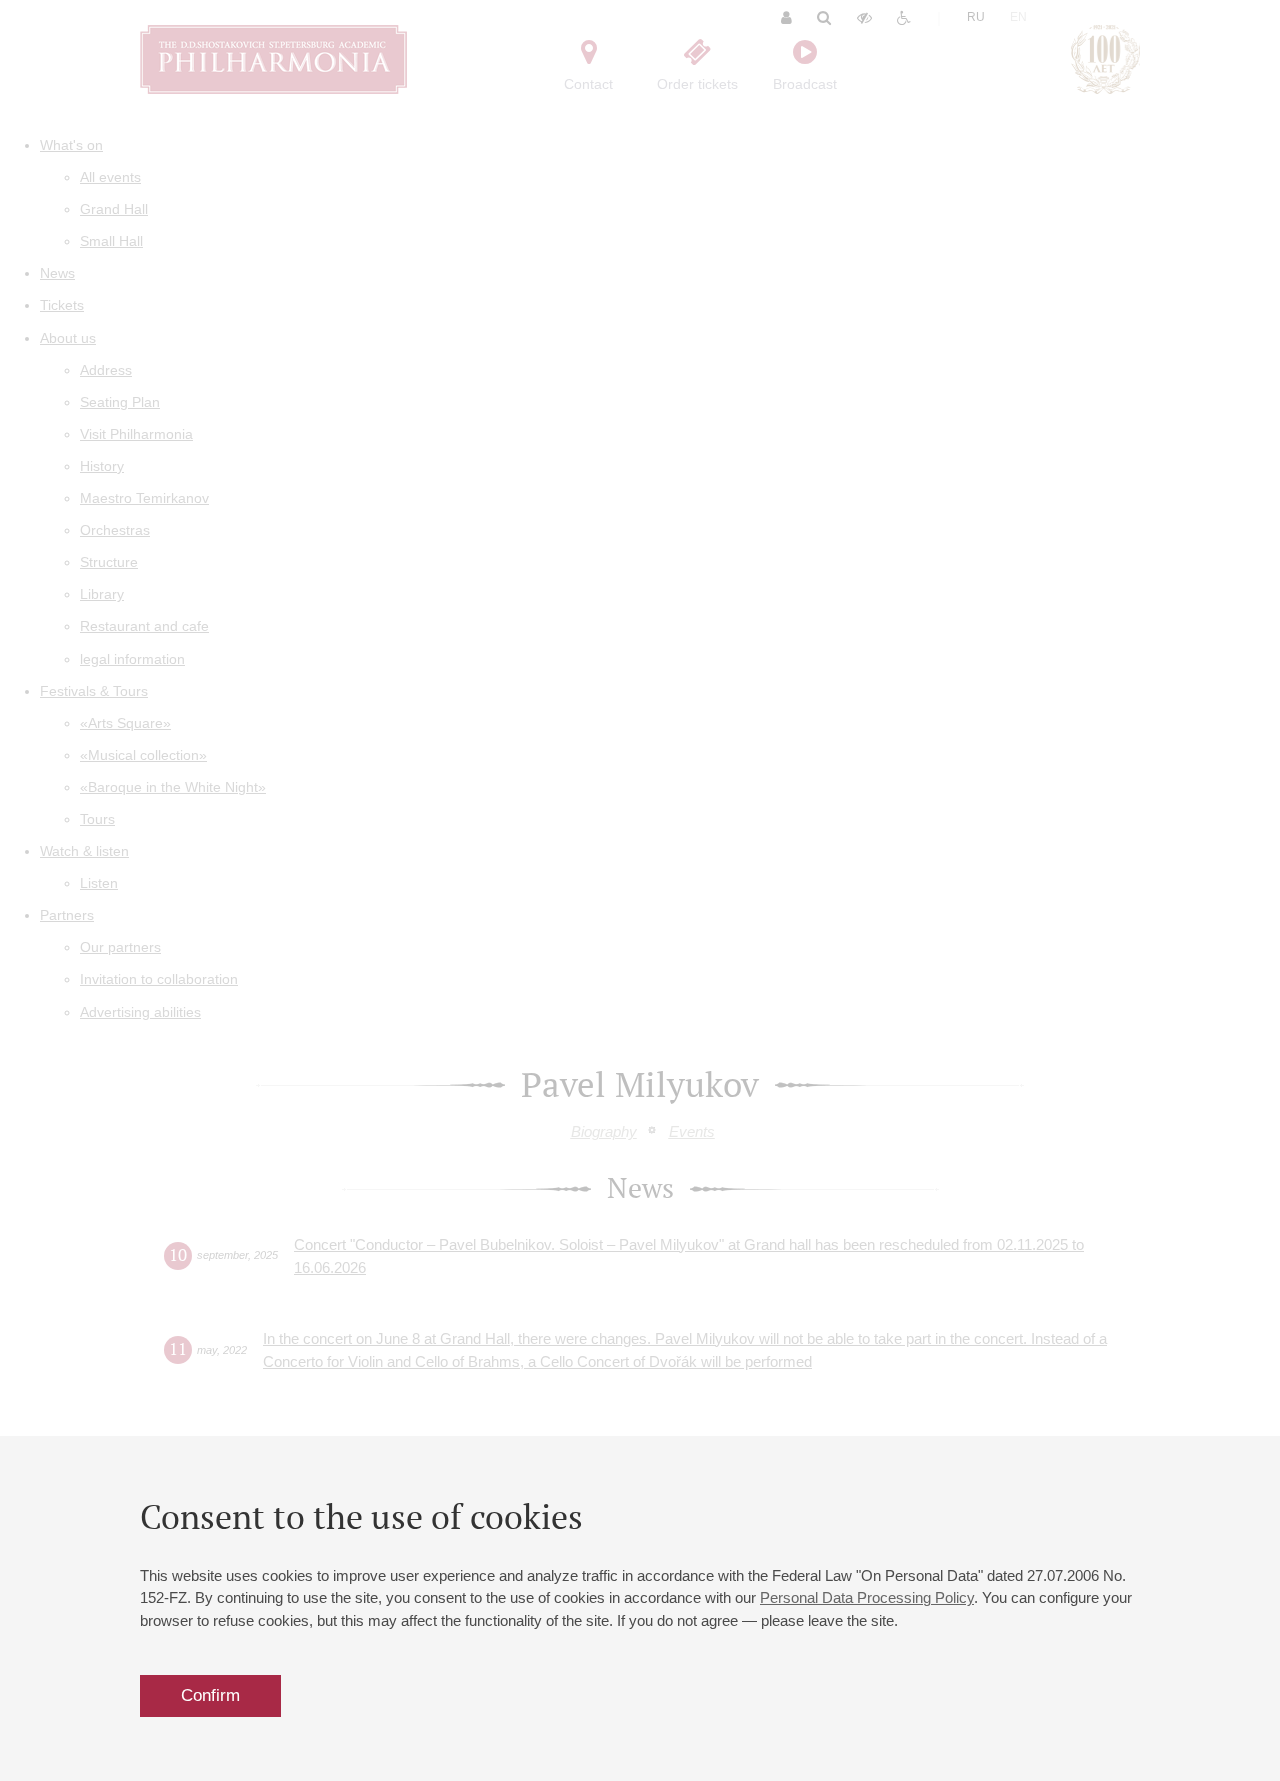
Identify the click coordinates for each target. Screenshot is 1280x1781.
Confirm (210, 1695)
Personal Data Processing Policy (867, 1597)
